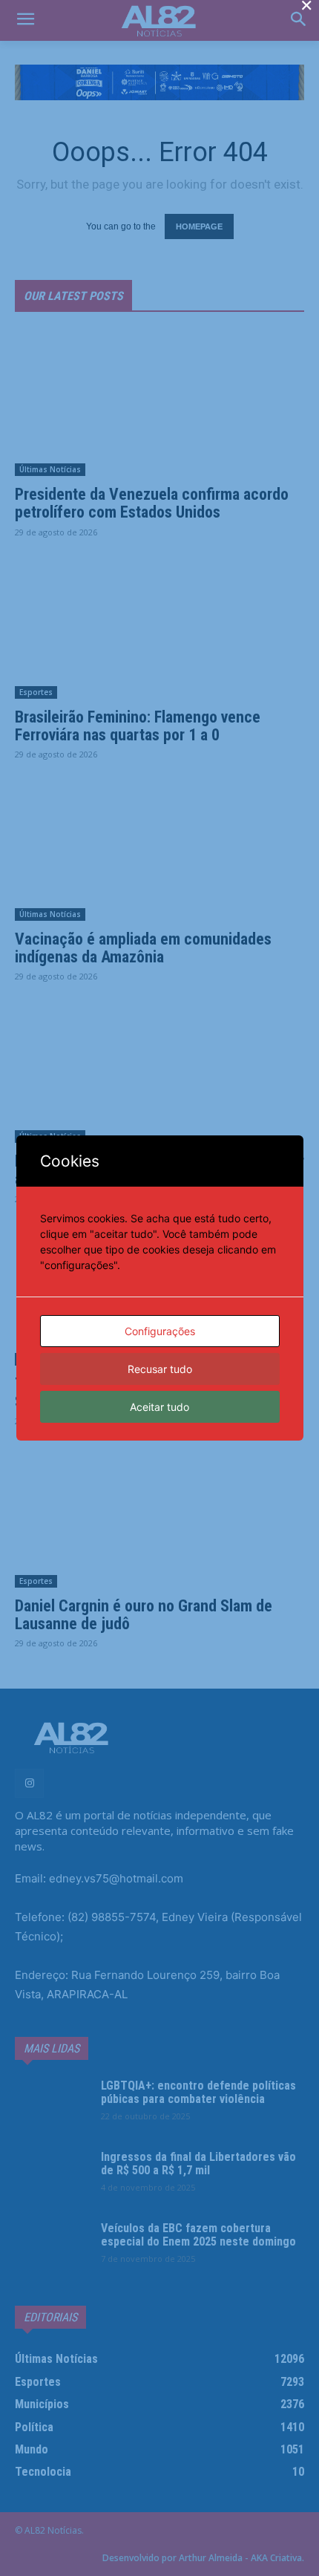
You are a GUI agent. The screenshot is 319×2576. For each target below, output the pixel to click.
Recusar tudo (160, 1369)
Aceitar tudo (159, 1407)
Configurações (160, 1331)
